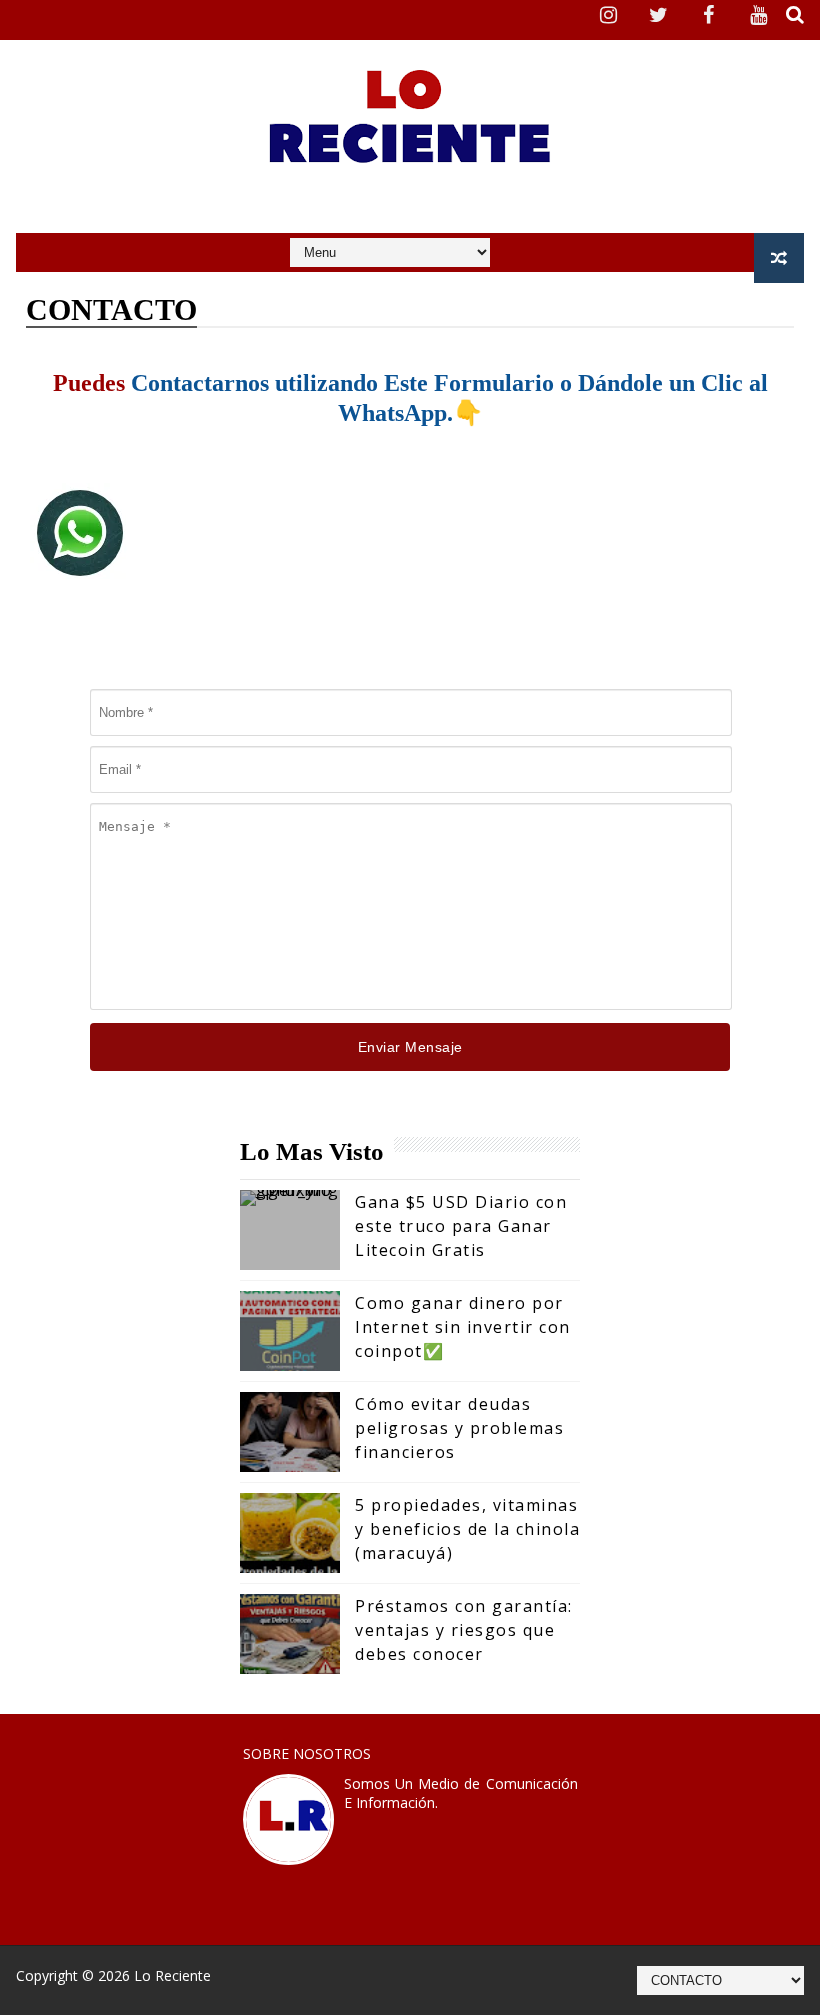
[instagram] (609, 15)
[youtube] (759, 15)
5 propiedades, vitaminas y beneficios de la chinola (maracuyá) (467, 1529)
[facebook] (709, 15)
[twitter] (659, 15)
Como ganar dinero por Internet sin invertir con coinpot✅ (463, 1327)
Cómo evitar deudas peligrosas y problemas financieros (459, 1428)
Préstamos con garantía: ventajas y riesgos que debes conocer (464, 1630)
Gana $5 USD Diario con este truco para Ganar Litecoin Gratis (461, 1226)
